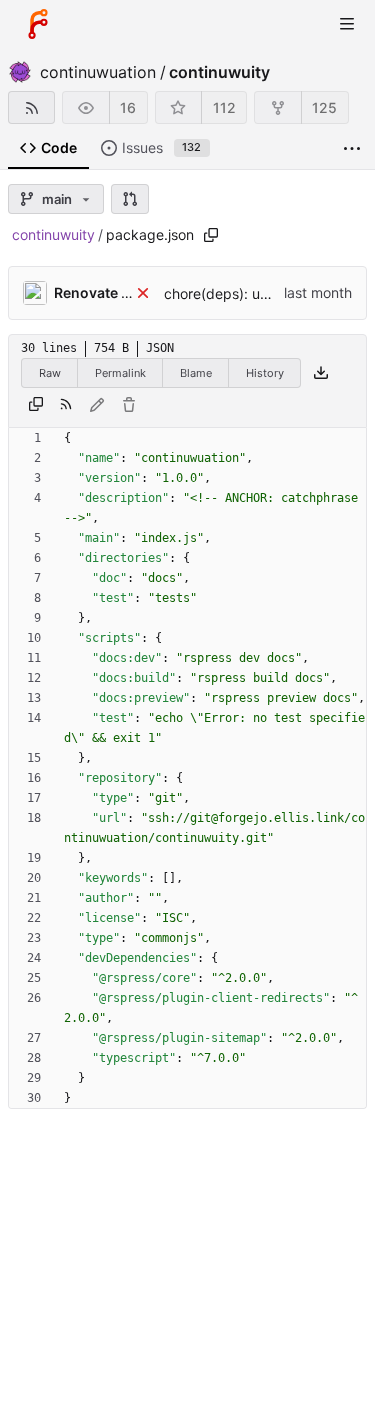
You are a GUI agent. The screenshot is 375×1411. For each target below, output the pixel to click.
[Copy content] (36, 405)
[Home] (38, 24)
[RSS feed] (31, 107)
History (265, 373)
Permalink (120, 373)
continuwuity (219, 72)
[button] (130, 199)
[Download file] (321, 373)
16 (128, 107)
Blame (196, 373)
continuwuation (98, 72)
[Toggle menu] (347, 24)
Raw (50, 373)
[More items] (352, 148)
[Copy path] (211, 235)
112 (224, 107)
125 (324, 107)
